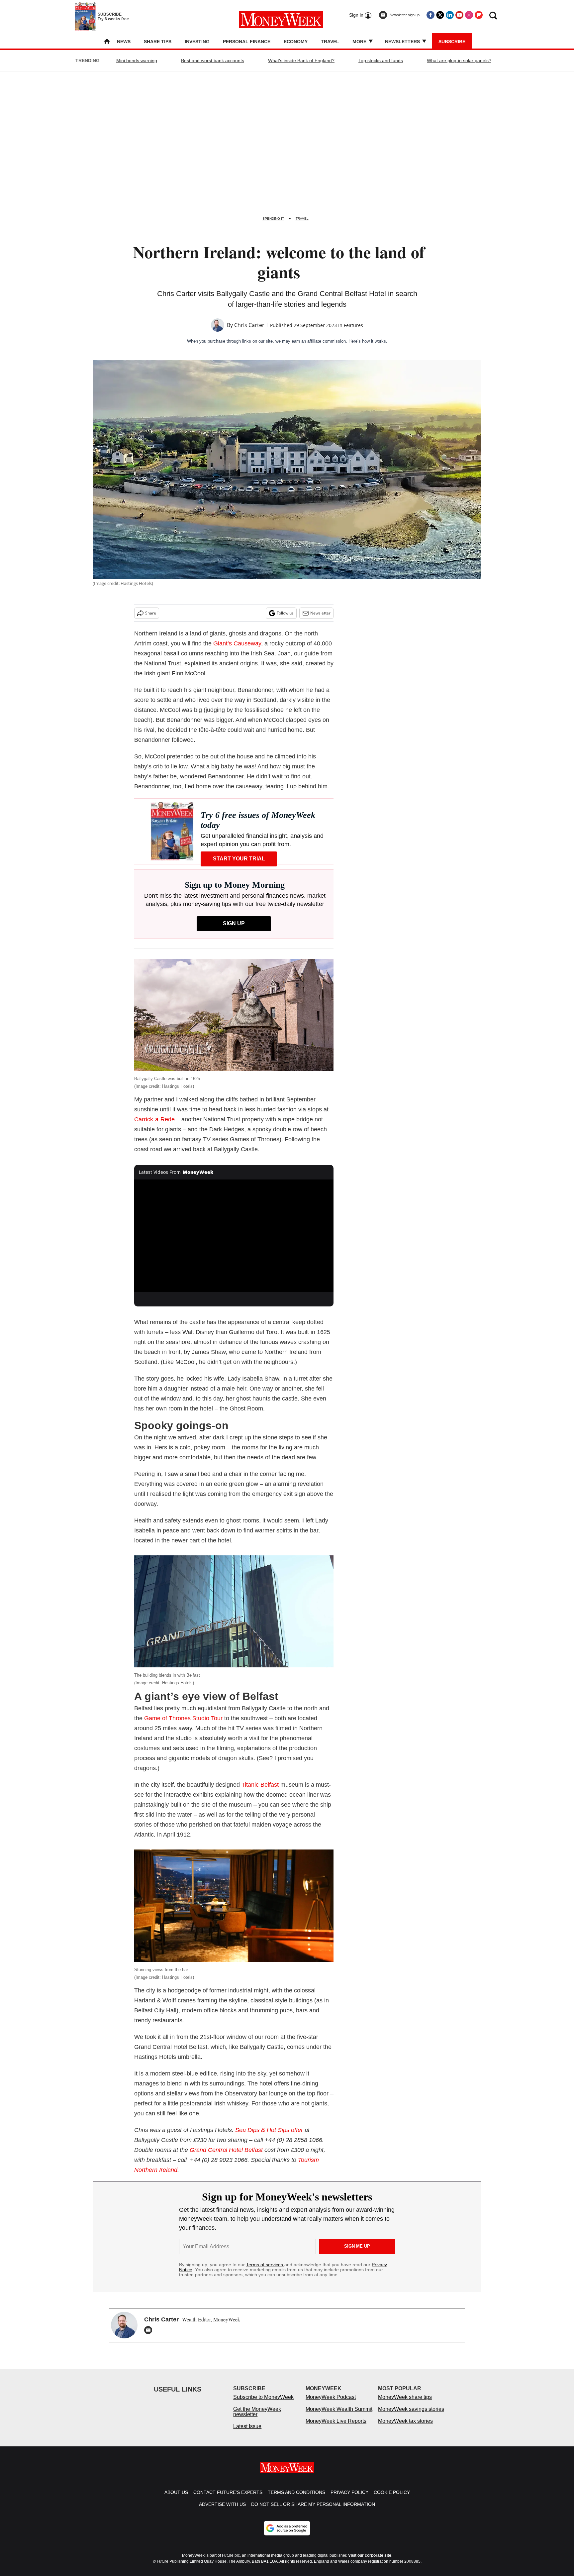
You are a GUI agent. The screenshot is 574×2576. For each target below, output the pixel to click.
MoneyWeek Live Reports (336, 2428)
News (124, 42)
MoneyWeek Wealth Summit (339, 2416)
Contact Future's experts (228, 2499)
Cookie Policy (392, 2499)
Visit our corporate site (370, 2562)
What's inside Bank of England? (301, 60)
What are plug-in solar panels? (459, 60)
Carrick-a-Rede (154, 1119)
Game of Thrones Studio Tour (183, 1718)
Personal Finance (247, 42)
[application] (234, 1236)
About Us (176, 2499)
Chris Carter (249, 325)
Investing (197, 42)
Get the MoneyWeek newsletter (257, 2418)
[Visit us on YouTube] (459, 15)
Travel (330, 42)
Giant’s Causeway (237, 643)
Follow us (285, 613)
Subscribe (452, 42)
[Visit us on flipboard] (479, 15)
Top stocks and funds (381, 60)
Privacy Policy (349, 2499)
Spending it (273, 219)
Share (151, 613)
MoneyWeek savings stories (411, 2416)
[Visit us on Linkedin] (450, 15)
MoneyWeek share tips (405, 2404)
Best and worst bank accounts (213, 60)
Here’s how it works (367, 341)
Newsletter (320, 613)
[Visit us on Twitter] (440, 15)
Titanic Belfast (260, 1785)
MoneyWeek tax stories (405, 2428)
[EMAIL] (150, 2330)
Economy (296, 42)
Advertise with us (222, 2511)
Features (353, 325)
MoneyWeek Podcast (331, 2404)
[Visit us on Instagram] (469, 15)
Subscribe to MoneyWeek (263, 2404)
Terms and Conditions (296, 2499)
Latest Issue (247, 2433)
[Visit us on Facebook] (430, 15)
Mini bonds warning (137, 60)
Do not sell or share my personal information (313, 2511)
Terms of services (265, 2265)
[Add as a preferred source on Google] (287, 2535)
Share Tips (158, 42)
